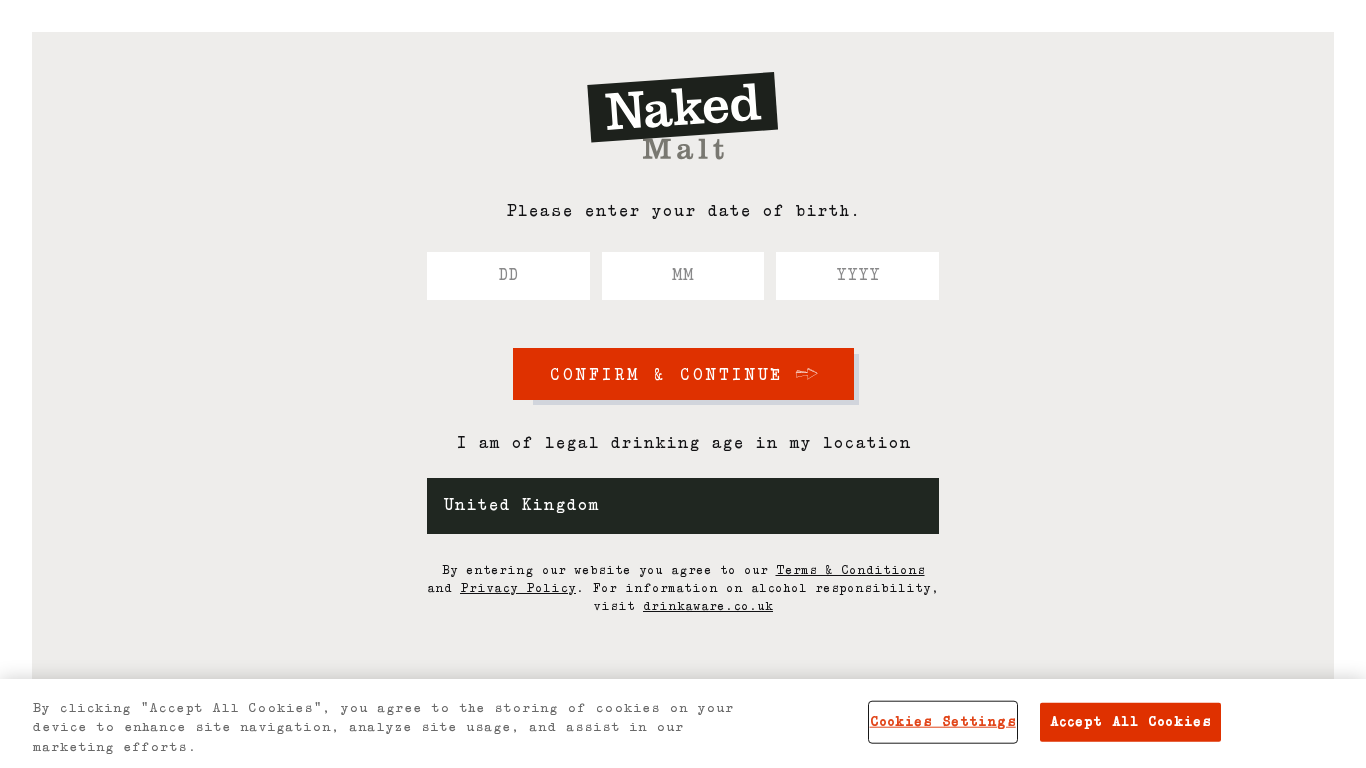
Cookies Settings (943, 721)
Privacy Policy (518, 589)
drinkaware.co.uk (708, 607)
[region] (683, 723)
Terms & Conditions (850, 571)
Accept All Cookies (1130, 721)
